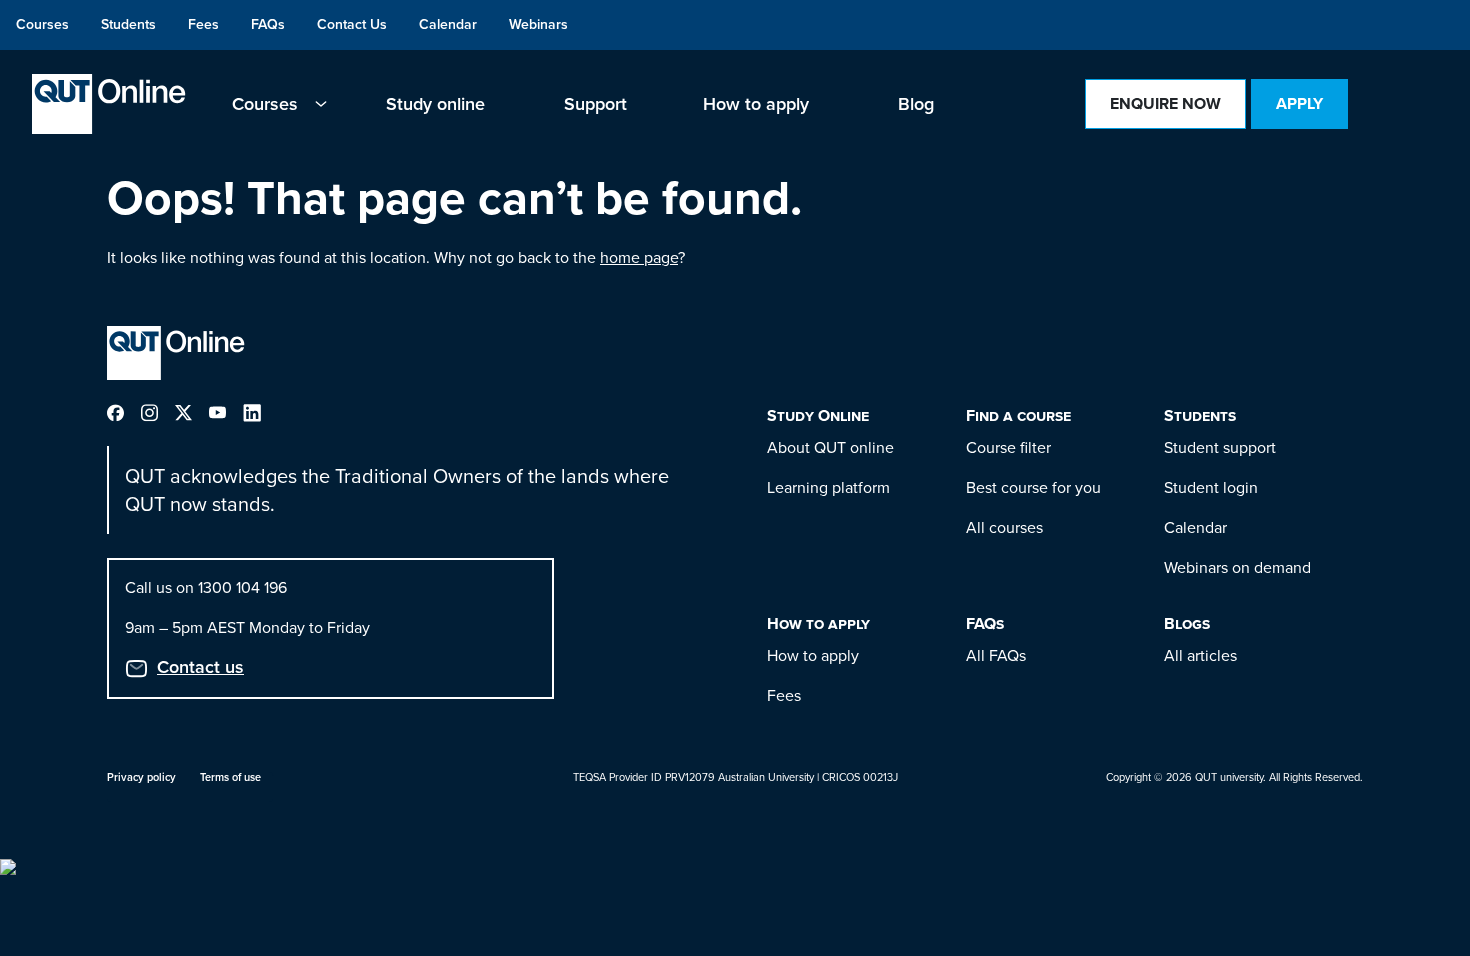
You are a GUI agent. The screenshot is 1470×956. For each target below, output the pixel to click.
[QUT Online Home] (109, 104)
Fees (784, 695)
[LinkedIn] (260, 411)
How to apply (813, 655)
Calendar (1195, 527)
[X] (192, 411)
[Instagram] (158, 411)
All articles (1200, 655)
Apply (1299, 103)
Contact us (200, 667)
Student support (1220, 447)
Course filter (1008, 447)
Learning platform (828, 487)
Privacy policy (141, 777)
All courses (1004, 527)
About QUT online (830, 447)
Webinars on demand (1237, 567)
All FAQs (996, 655)
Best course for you (1033, 487)
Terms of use (230, 777)
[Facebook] (124, 411)
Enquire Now (1165, 103)
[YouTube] (226, 411)
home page (639, 257)
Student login (1211, 487)
